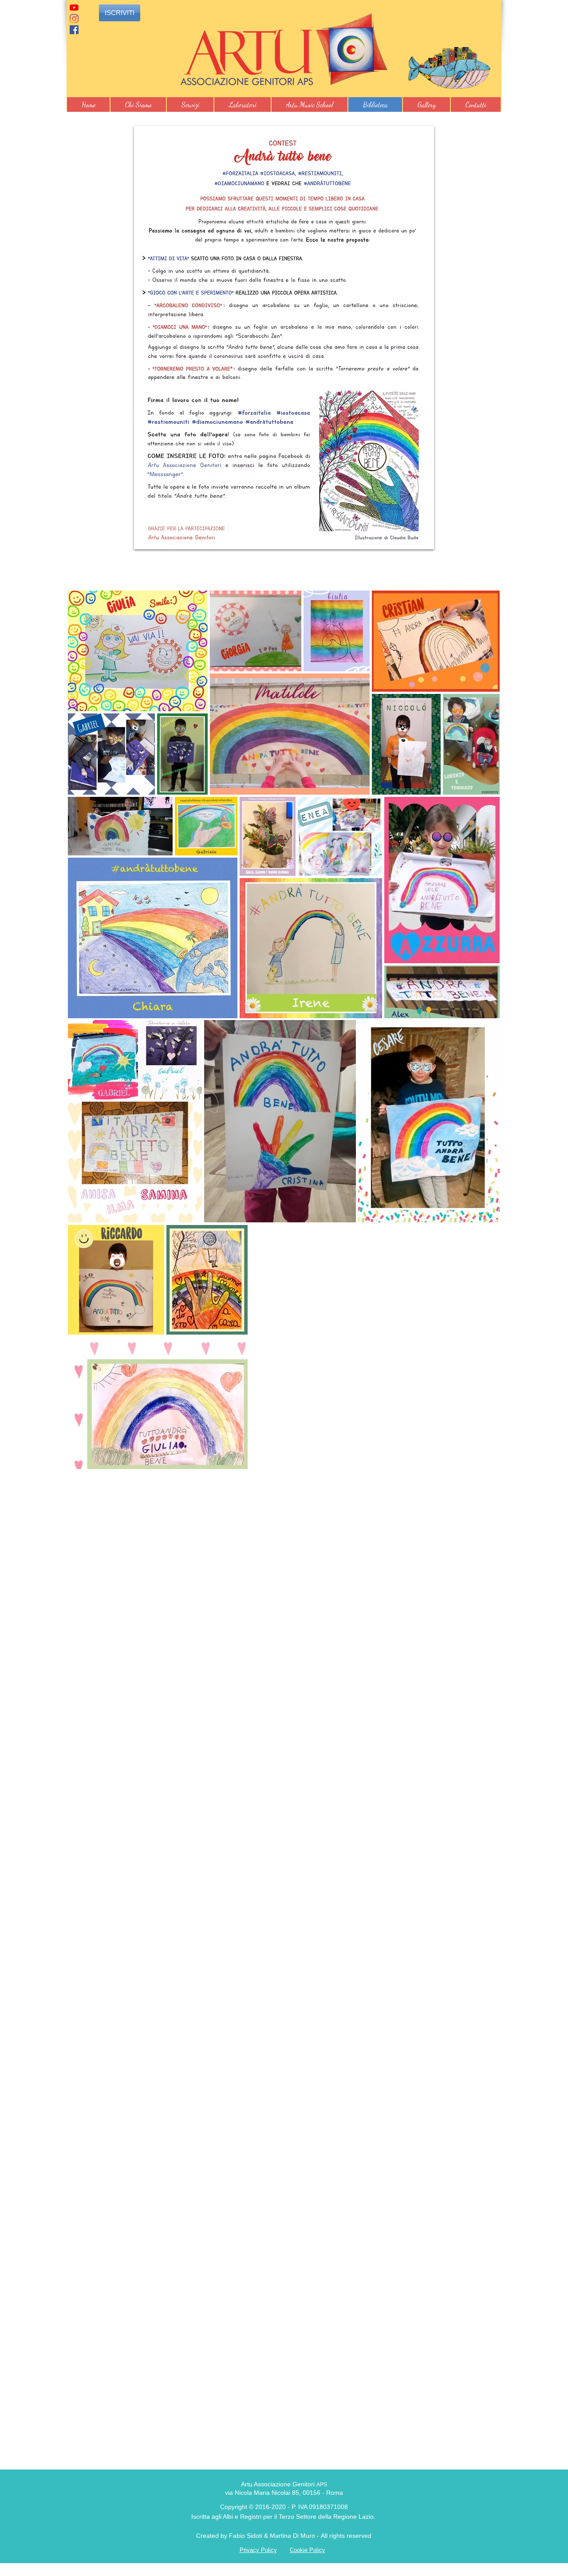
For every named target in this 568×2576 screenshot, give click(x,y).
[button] (138, 104)
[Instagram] (74, 19)
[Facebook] (74, 30)
